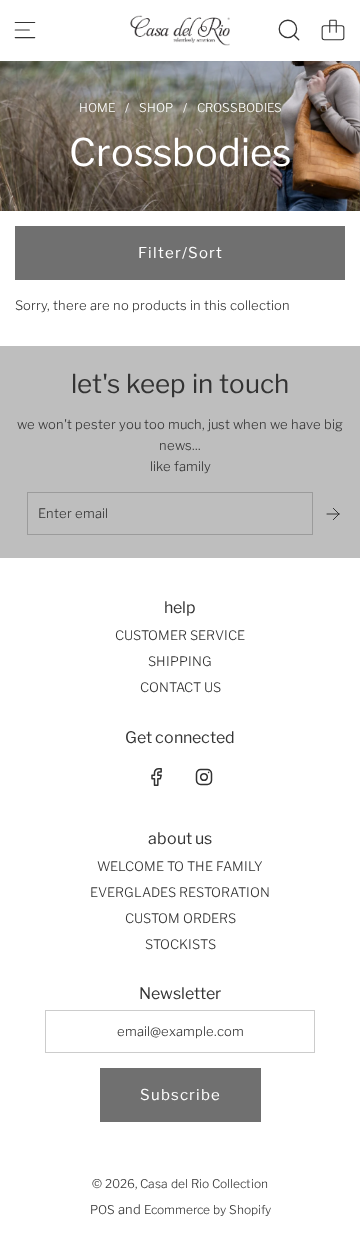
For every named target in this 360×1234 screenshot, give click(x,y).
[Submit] (335, 514)
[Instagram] (204, 777)
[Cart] (333, 30)
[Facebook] (157, 777)
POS (102, 1209)
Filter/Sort (180, 253)
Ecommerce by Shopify (207, 1209)
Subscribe (180, 1095)
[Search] (289, 30)
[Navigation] (25, 30)
